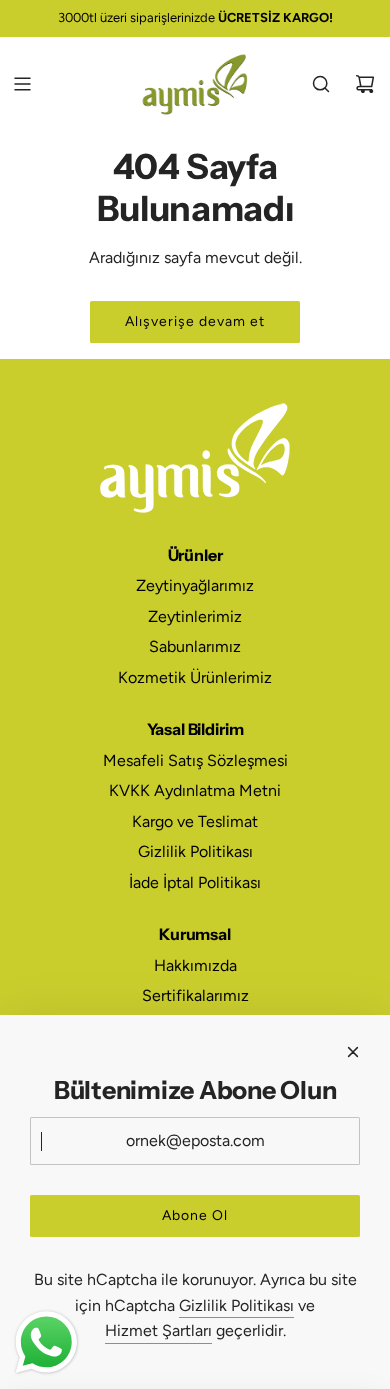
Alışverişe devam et (195, 321)
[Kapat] (353, 1052)
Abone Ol (195, 1215)
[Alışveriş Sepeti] (365, 84)
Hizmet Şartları (158, 1330)
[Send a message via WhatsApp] (46, 1342)
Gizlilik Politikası (236, 1305)
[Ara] (321, 84)
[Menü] (22, 84)
